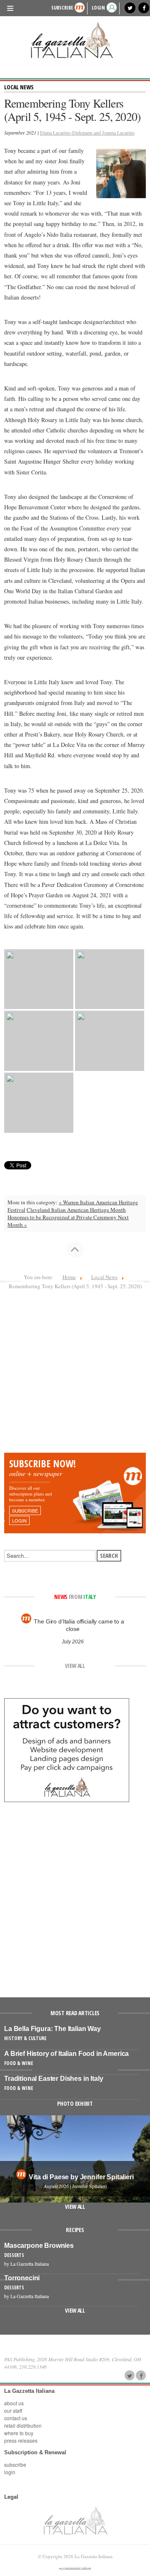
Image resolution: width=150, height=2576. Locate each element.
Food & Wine (19, 2063)
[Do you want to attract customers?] (67, 1749)
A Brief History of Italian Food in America (66, 2054)
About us (14, 2403)
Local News (19, 87)
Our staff (13, 2410)
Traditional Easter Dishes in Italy (54, 2079)
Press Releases (21, 2440)
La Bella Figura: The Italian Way (52, 2029)
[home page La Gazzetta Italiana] (75, 2520)
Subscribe (62, 8)
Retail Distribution (23, 2425)
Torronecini (22, 2278)
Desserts (14, 2255)
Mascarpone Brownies (39, 2246)
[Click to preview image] (121, 172)
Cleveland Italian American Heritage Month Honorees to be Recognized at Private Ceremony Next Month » (68, 1217)
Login (10, 2472)
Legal (11, 2497)
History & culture (25, 2038)
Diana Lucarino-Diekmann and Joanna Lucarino (87, 133)
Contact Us (16, 2418)
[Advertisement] (75, 1374)
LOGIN (98, 8)
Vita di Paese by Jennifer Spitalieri (81, 2177)
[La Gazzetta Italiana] (75, 40)
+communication (75, 2568)
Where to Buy (19, 2433)
